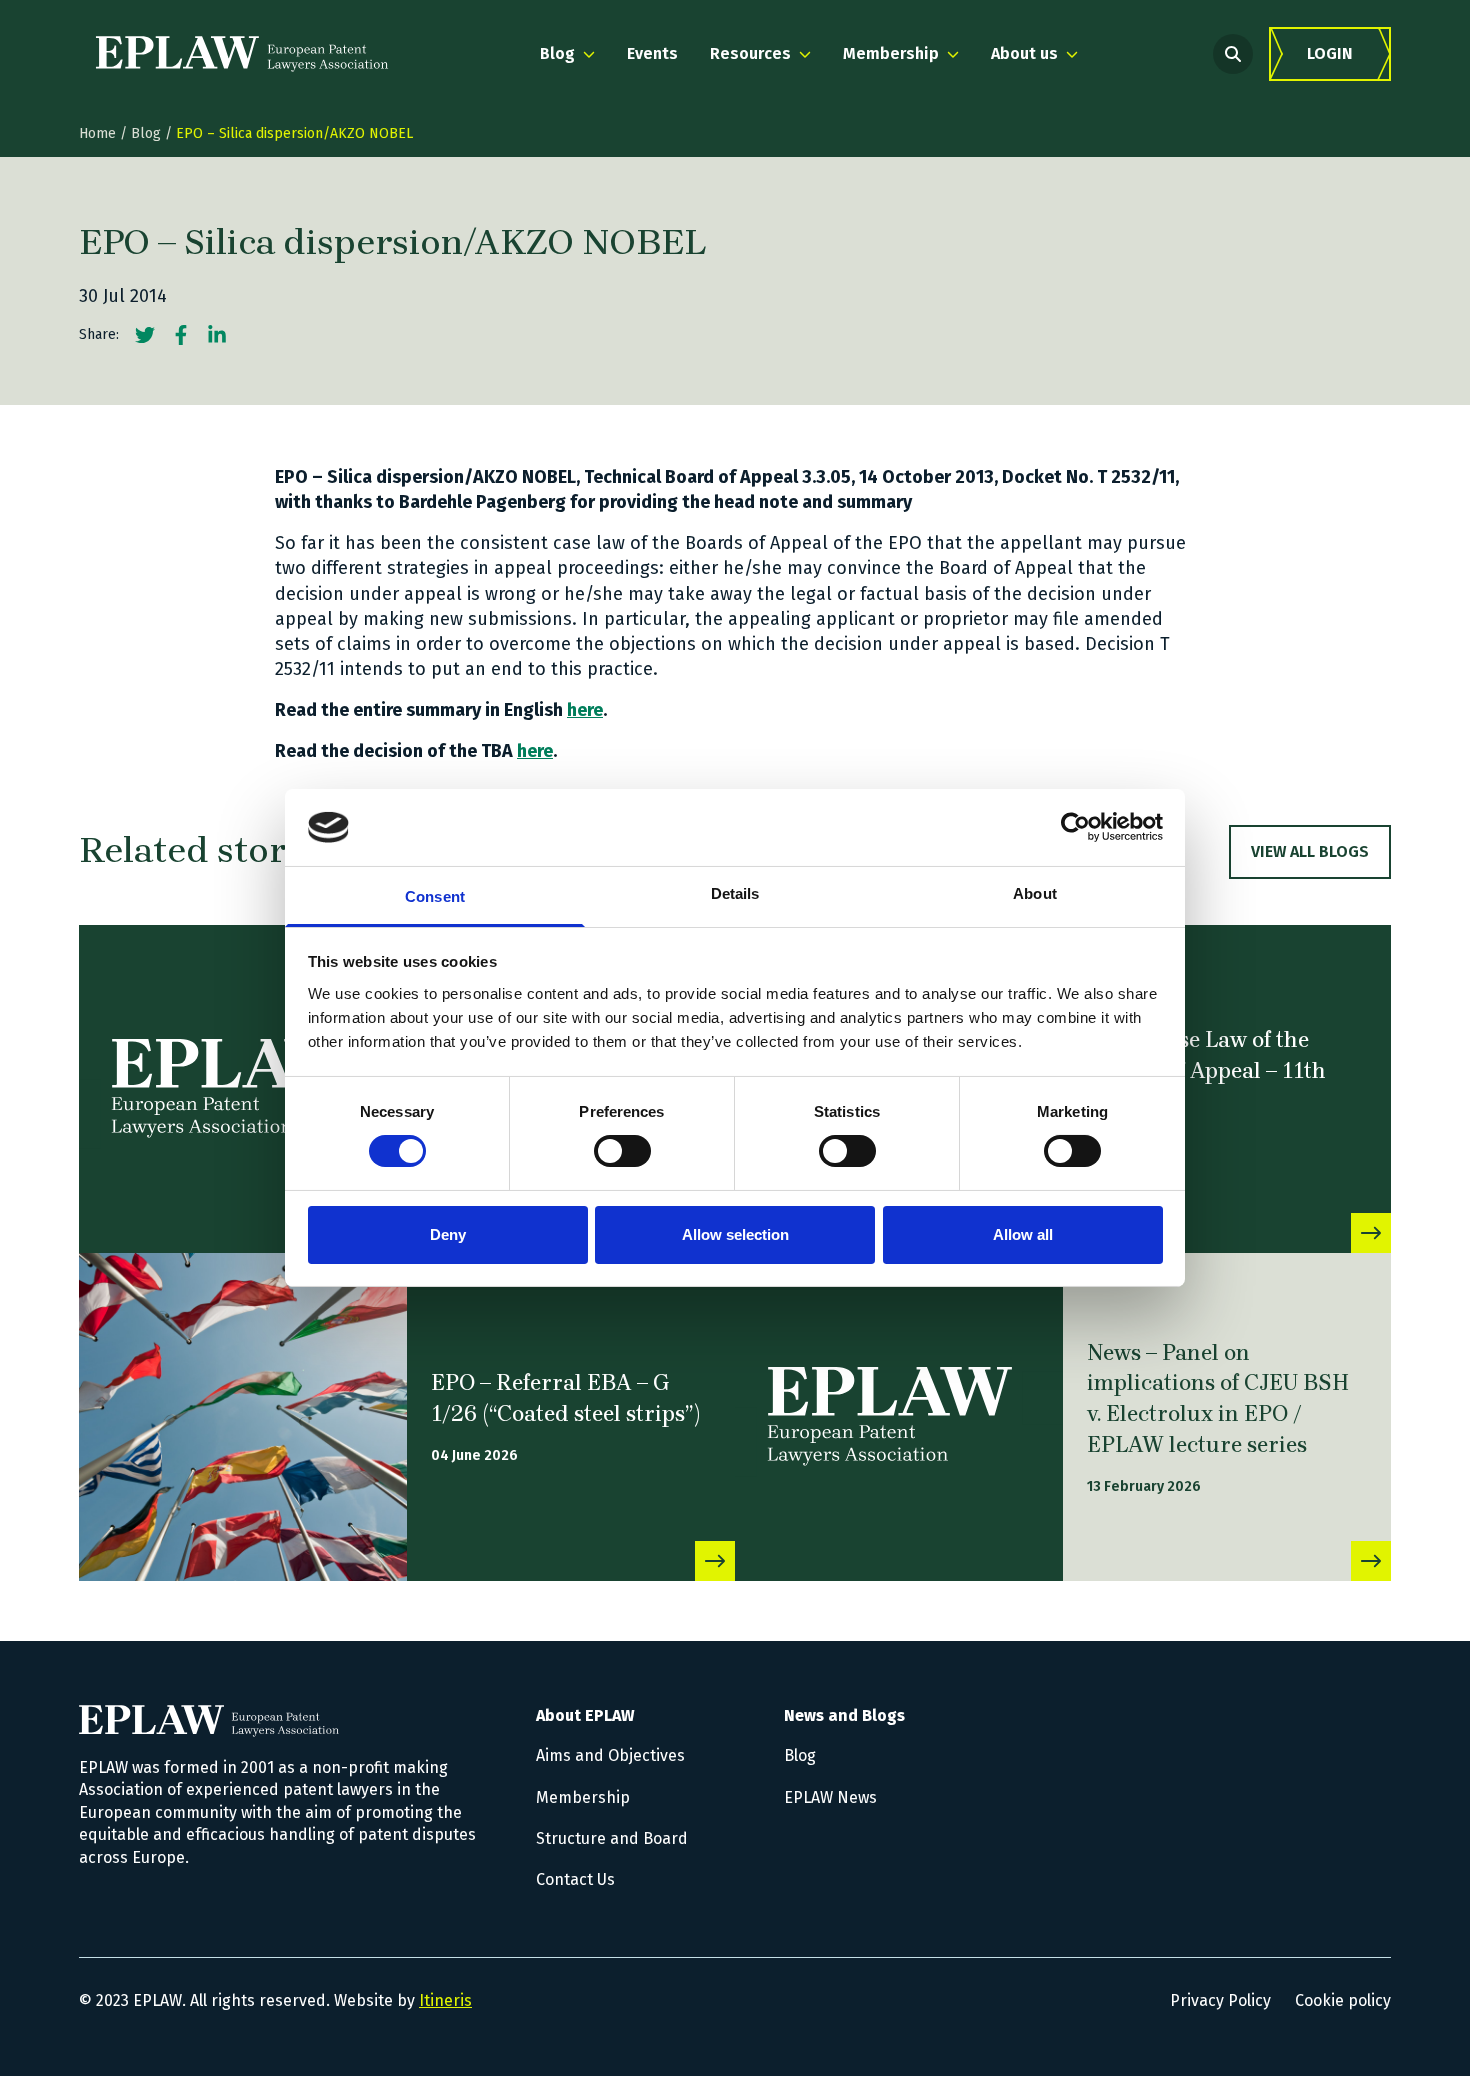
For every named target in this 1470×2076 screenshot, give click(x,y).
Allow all (1023, 1234)
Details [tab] (735, 893)
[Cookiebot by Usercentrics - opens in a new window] (1075, 827)
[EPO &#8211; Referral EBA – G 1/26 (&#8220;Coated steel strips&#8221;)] (243, 1417)
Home (97, 133)
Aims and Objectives (610, 1755)
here (585, 710)
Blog (146, 133)
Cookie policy (1343, 2000)
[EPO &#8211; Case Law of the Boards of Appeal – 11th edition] (1371, 1233)
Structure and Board (612, 1838)
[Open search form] (1233, 54)
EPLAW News (830, 1797)
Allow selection (735, 1234)
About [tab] (1035, 893)
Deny (448, 1234)
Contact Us (575, 1879)
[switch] (622, 1151)
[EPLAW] (242, 54)
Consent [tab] (435, 896)
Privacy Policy (1220, 2000)
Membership (583, 1797)
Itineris (445, 2000)
